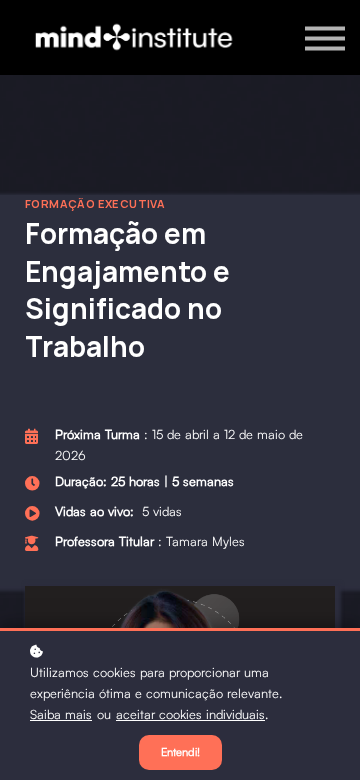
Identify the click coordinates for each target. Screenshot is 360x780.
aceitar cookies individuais (190, 714)
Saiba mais (61, 714)
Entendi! (180, 752)
